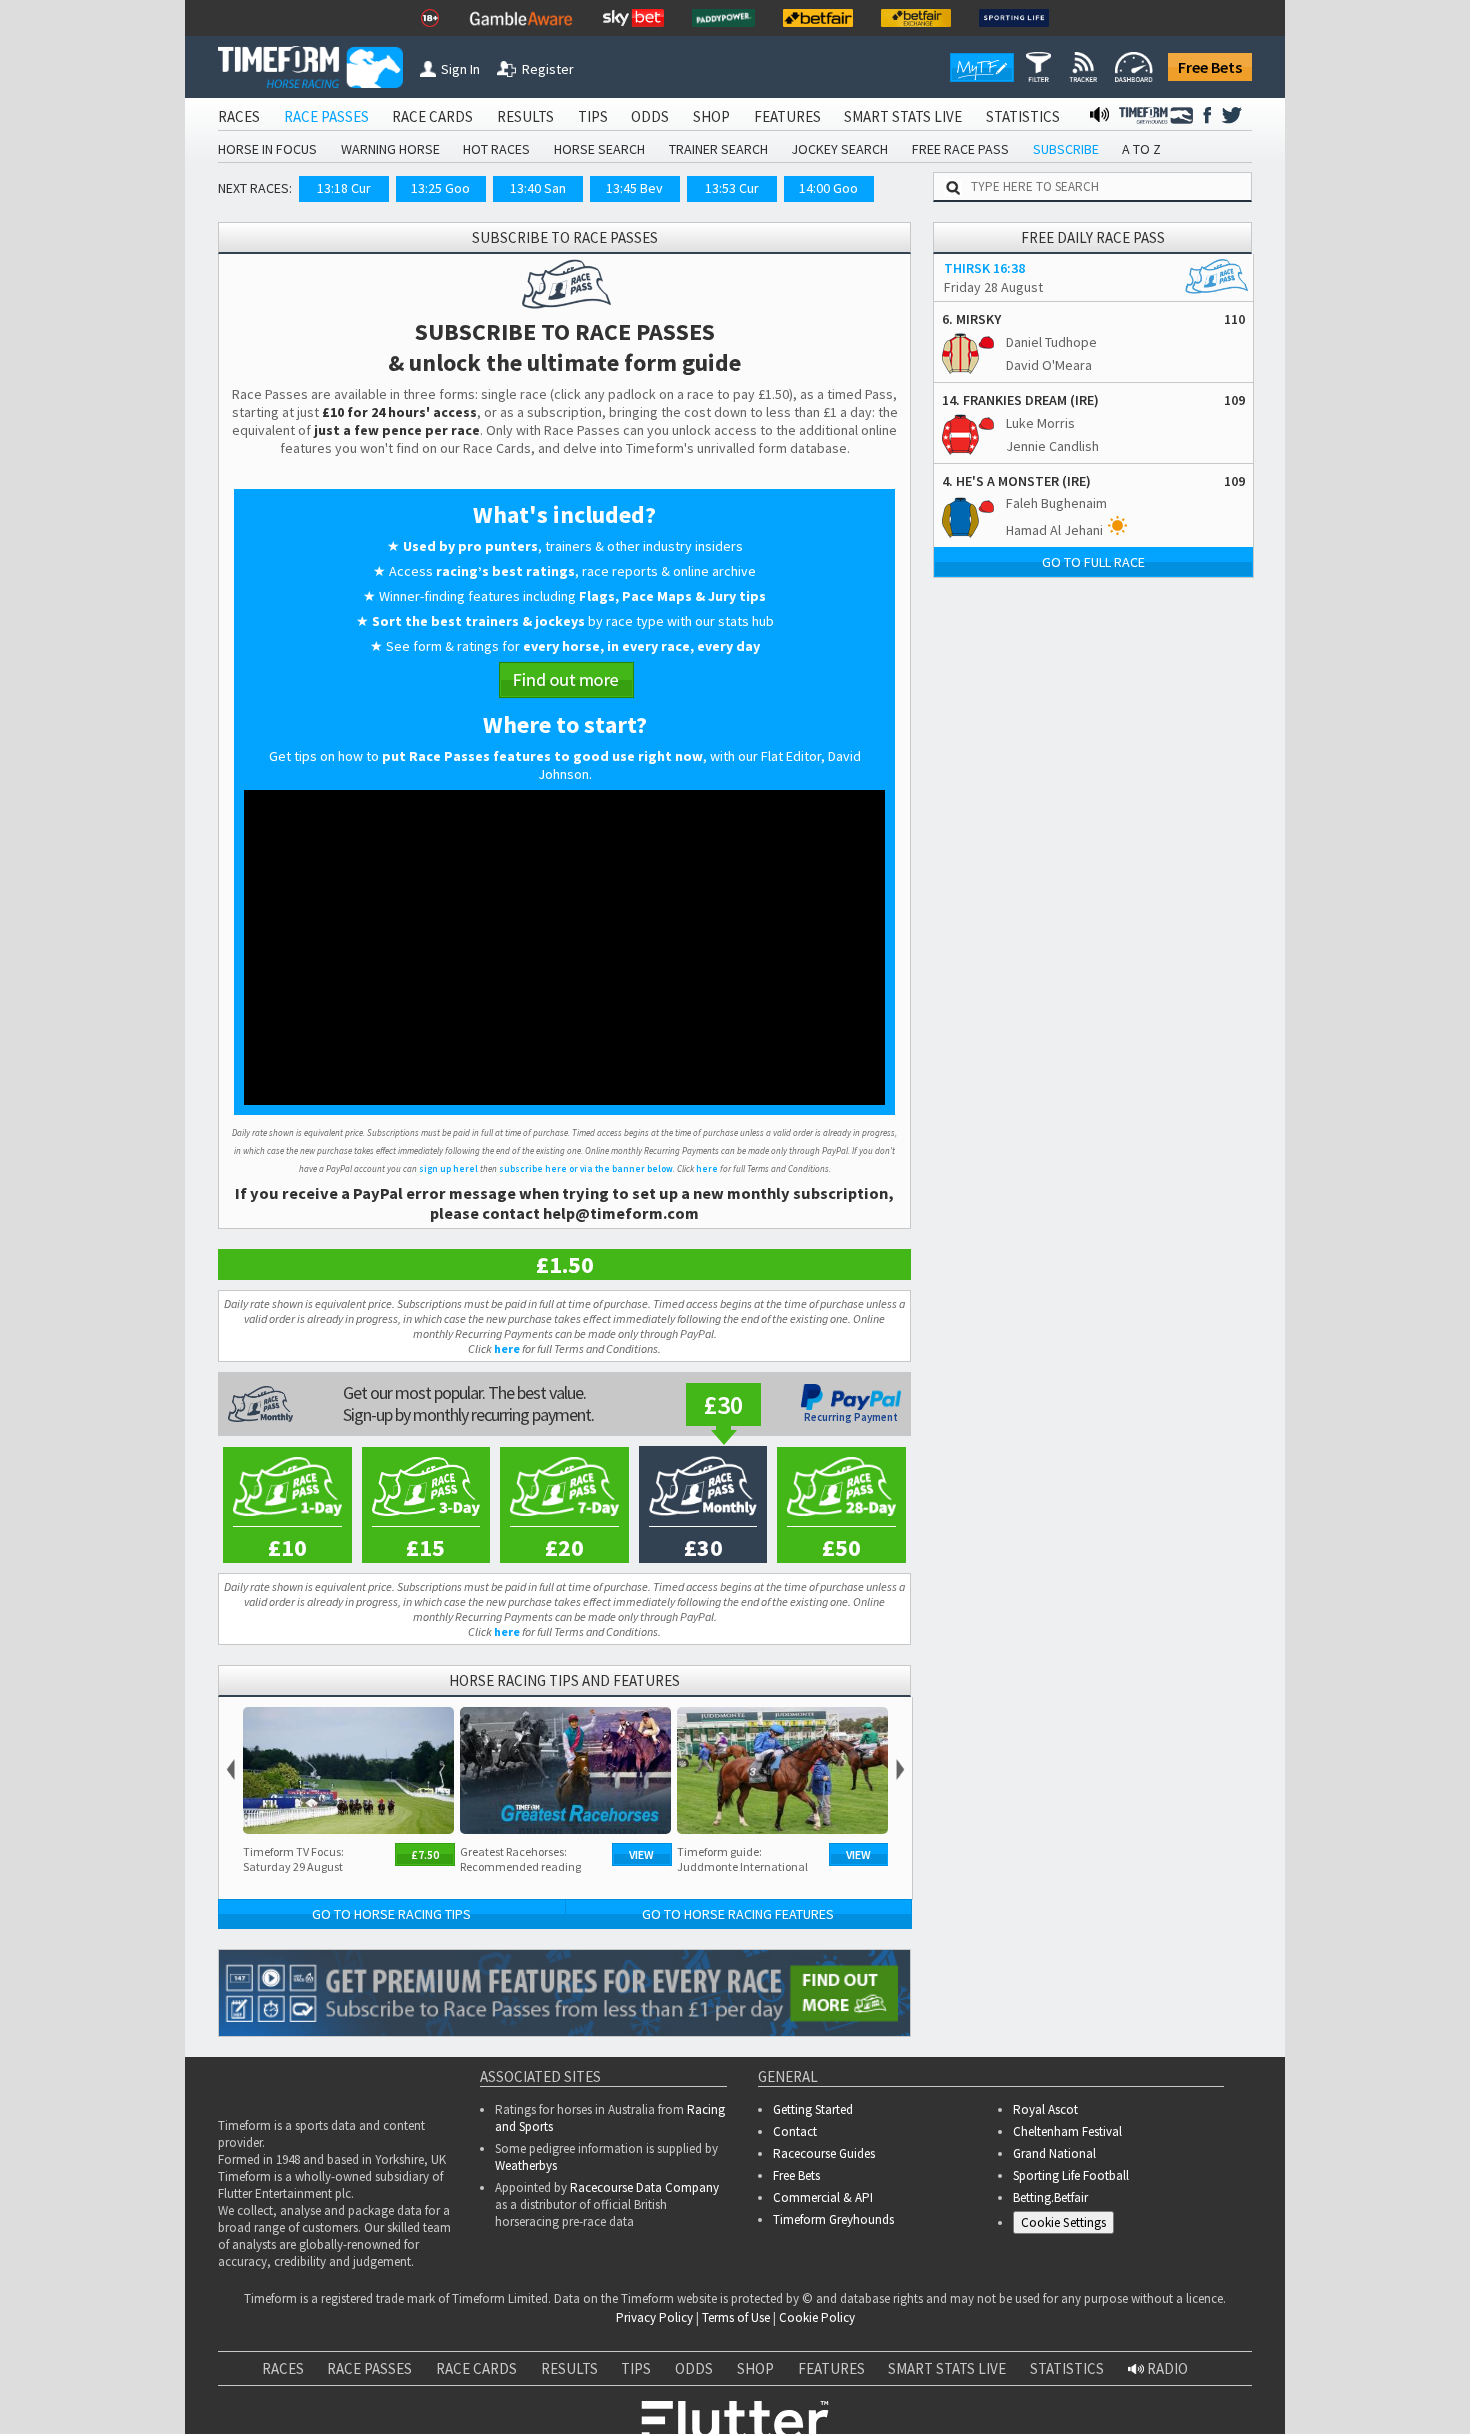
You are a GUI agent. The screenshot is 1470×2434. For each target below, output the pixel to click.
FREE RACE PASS (960, 149)
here (707, 1168)
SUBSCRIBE (1066, 149)
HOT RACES (496, 149)
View (641, 1854)
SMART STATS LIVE (903, 116)
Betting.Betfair (1050, 2197)
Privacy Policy (654, 2317)
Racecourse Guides (824, 2153)
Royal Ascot (1045, 2109)
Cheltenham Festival (1067, 2131)
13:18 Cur (344, 188)
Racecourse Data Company (644, 2187)
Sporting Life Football (1071, 2175)
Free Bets (1210, 67)
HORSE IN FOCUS (267, 149)
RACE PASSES (326, 116)
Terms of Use (736, 2317)
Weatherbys (526, 2165)
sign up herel (448, 1168)
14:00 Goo (828, 188)
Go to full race (1093, 562)
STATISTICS (1023, 116)
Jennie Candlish (1052, 446)
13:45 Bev (634, 188)
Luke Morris (1040, 423)
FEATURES (787, 116)
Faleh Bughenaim (1056, 503)
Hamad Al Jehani (1054, 530)
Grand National (1054, 2153)
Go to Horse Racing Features (738, 1914)
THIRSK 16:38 (984, 268)
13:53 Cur (732, 188)
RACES (239, 116)
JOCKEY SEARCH (839, 149)
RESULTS (525, 116)
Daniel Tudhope (1051, 342)
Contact (795, 2131)
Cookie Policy (817, 2317)
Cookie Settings (1063, 2222)
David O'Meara (1049, 365)
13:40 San (538, 188)
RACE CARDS (432, 116)
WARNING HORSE (390, 149)
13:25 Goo (440, 188)
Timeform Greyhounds (833, 2219)
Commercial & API (823, 2197)
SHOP (711, 116)
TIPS (593, 116)
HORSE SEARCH (599, 149)
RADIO (1166, 2368)
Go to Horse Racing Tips (391, 1914)
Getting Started (813, 2109)
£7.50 (425, 1854)
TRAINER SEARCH (718, 149)
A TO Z (1141, 149)
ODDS (650, 116)
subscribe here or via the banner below (586, 1168)
